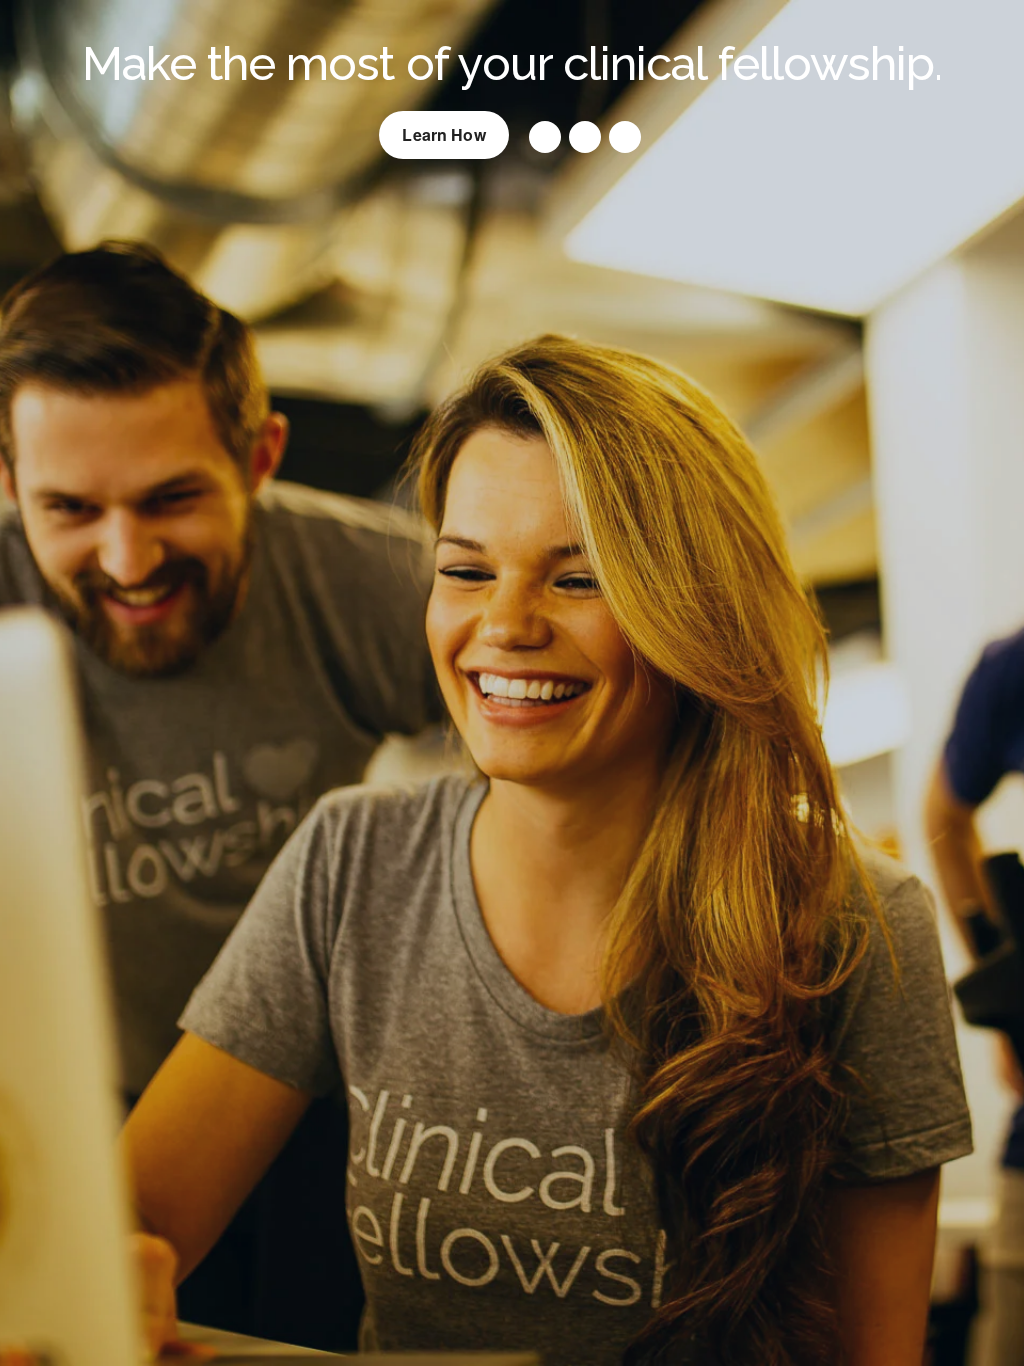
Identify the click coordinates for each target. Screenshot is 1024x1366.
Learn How (443, 134)
